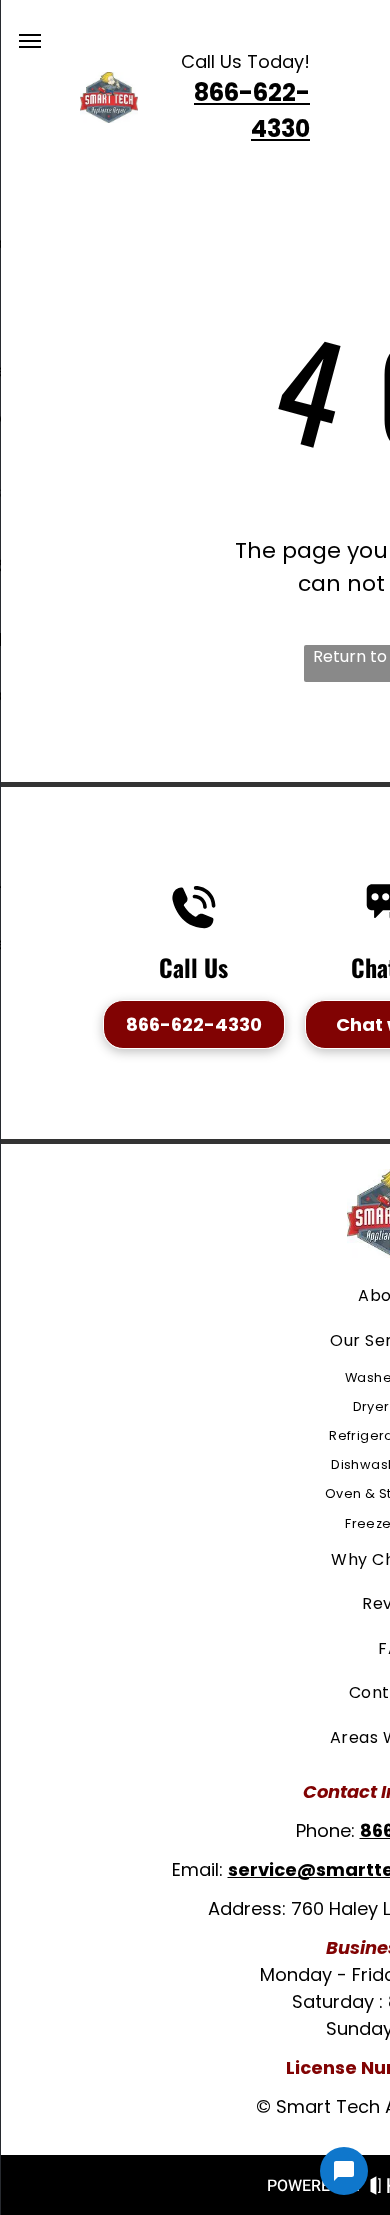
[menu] (30, 41)
